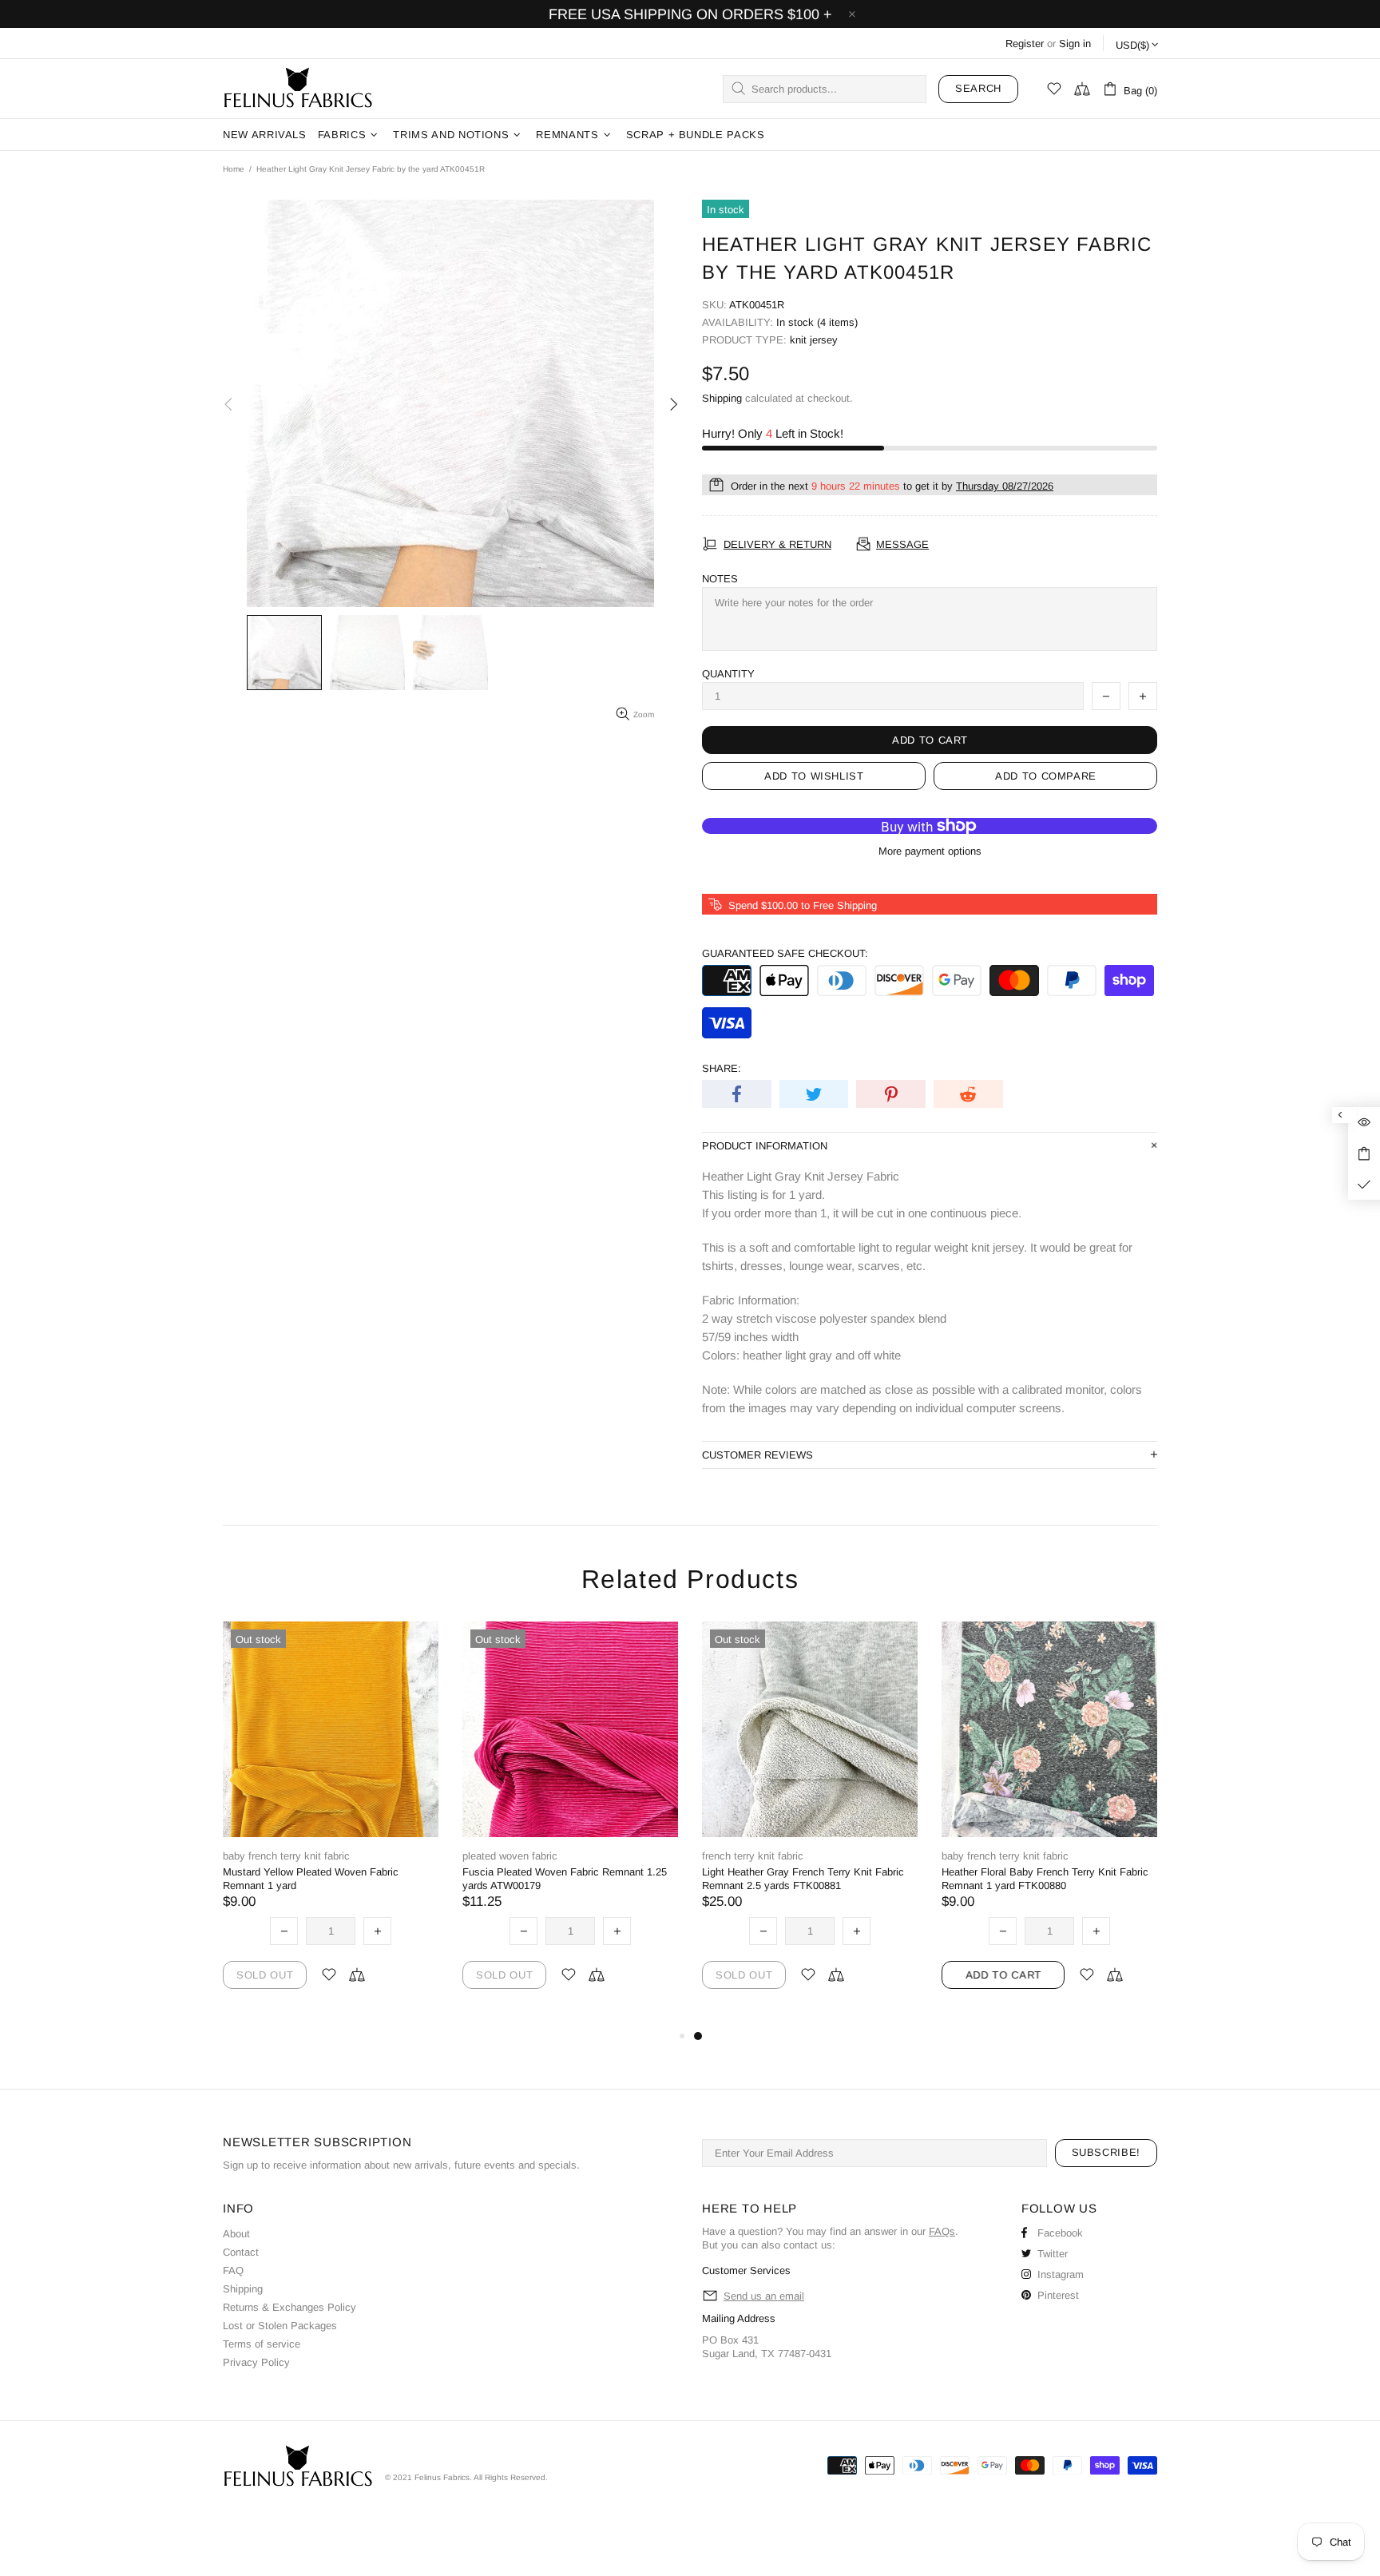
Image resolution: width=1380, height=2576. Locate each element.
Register (1025, 44)
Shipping (722, 398)
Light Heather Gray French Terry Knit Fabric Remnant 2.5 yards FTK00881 (803, 1879)
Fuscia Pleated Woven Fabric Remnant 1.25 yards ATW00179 (565, 1879)
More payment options (930, 851)
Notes (720, 579)
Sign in (1075, 44)
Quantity (728, 674)
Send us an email (764, 2296)
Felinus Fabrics (298, 89)
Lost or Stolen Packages (280, 2326)
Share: (722, 1068)
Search (978, 88)
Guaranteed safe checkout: (785, 953)
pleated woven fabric (510, 1856)
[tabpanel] (810, 1824)
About (236, 2234)
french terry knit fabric (753, 1856)
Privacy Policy (256, 2362)
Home (234, 169)
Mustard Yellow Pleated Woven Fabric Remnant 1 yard (311, 1879)
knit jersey (814, 340)
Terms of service (262, 2344)
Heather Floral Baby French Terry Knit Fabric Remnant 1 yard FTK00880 (1045, 1879)
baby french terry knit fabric (286, 1856)
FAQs (942, 2231)
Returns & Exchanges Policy (289, 2307)
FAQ (233, 2270)
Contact (241, 2252)
